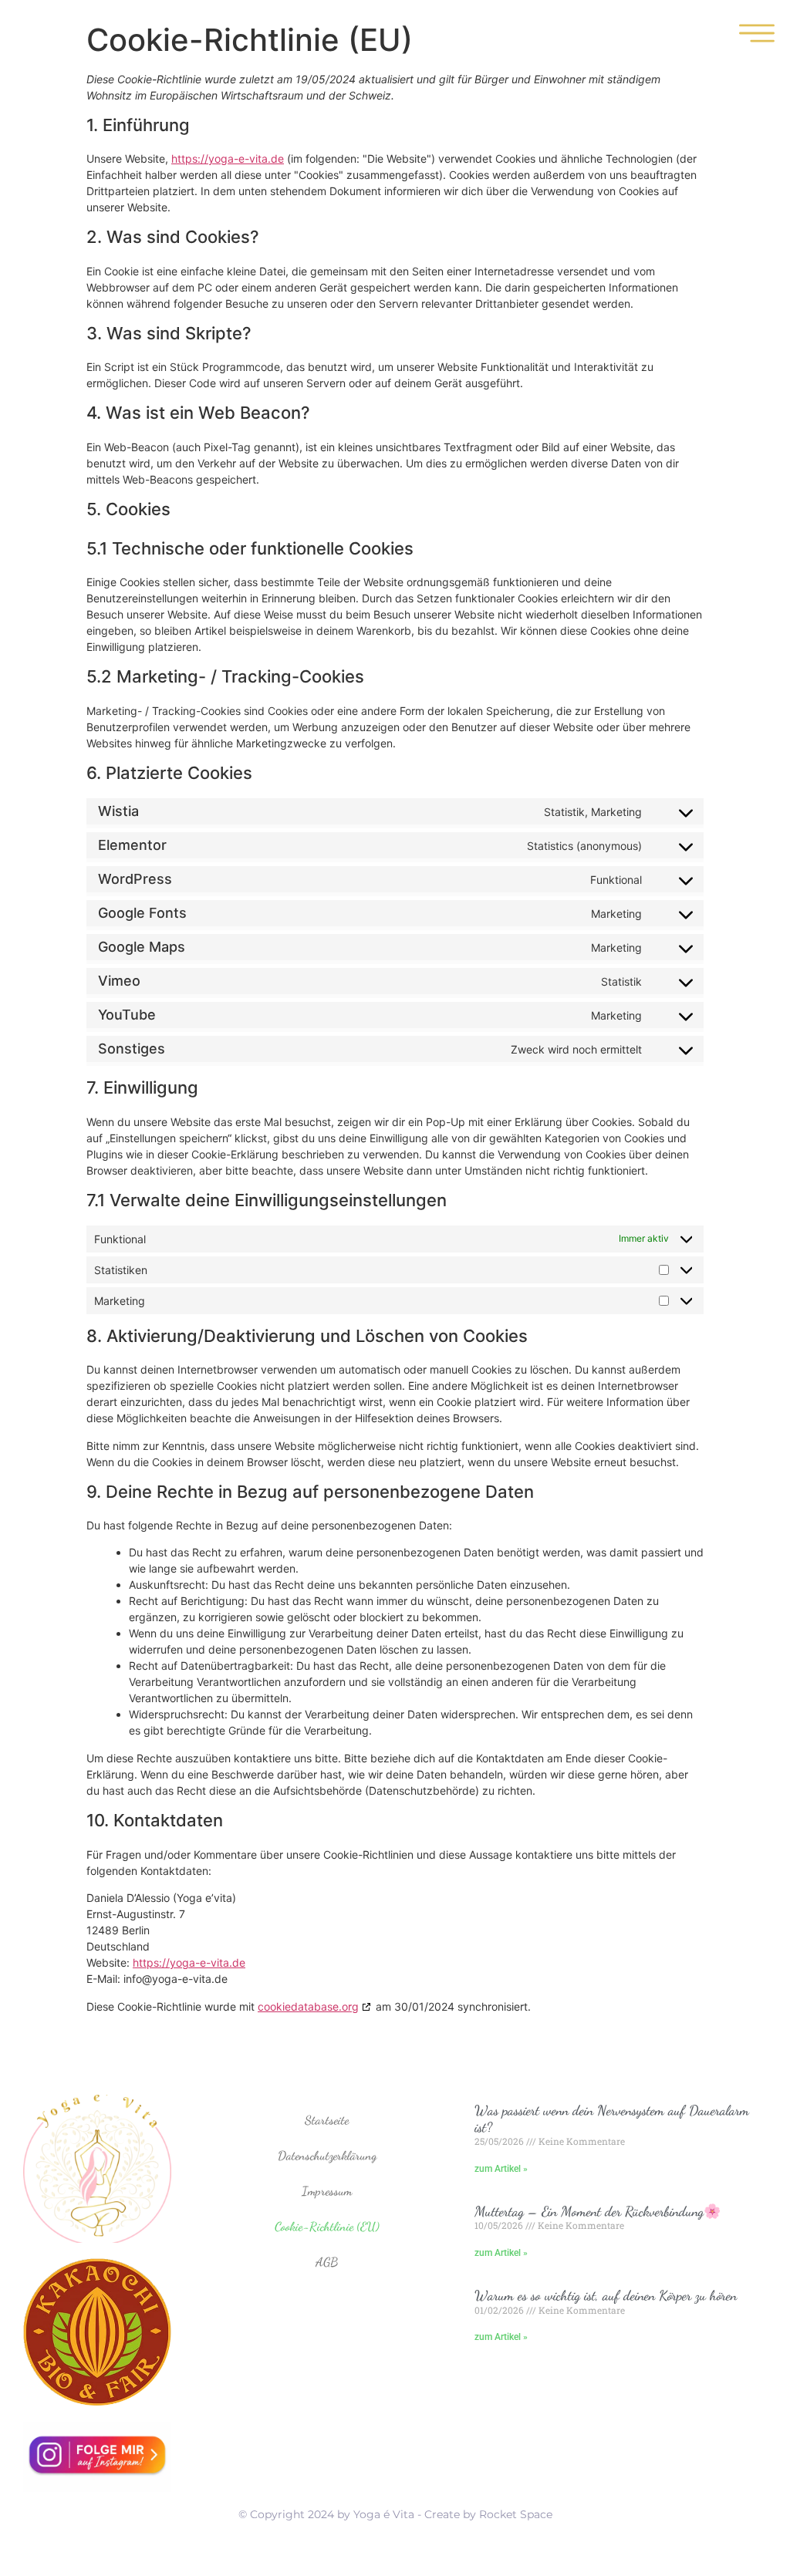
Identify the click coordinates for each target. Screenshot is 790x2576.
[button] (757, 35)
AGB (327, 2262)
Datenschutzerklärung (327, 2155)
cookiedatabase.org (308, 2006)
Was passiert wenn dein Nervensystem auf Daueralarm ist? (612, 2119)
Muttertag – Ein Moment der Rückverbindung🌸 (598, 2211)
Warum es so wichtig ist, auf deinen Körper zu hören (606, 2295)
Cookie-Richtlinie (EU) (327, 2226)
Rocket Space (516, 2514)
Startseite (327, 2120)
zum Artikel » (501, 2169)
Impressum (327, 2191)
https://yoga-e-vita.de (228, 158)
